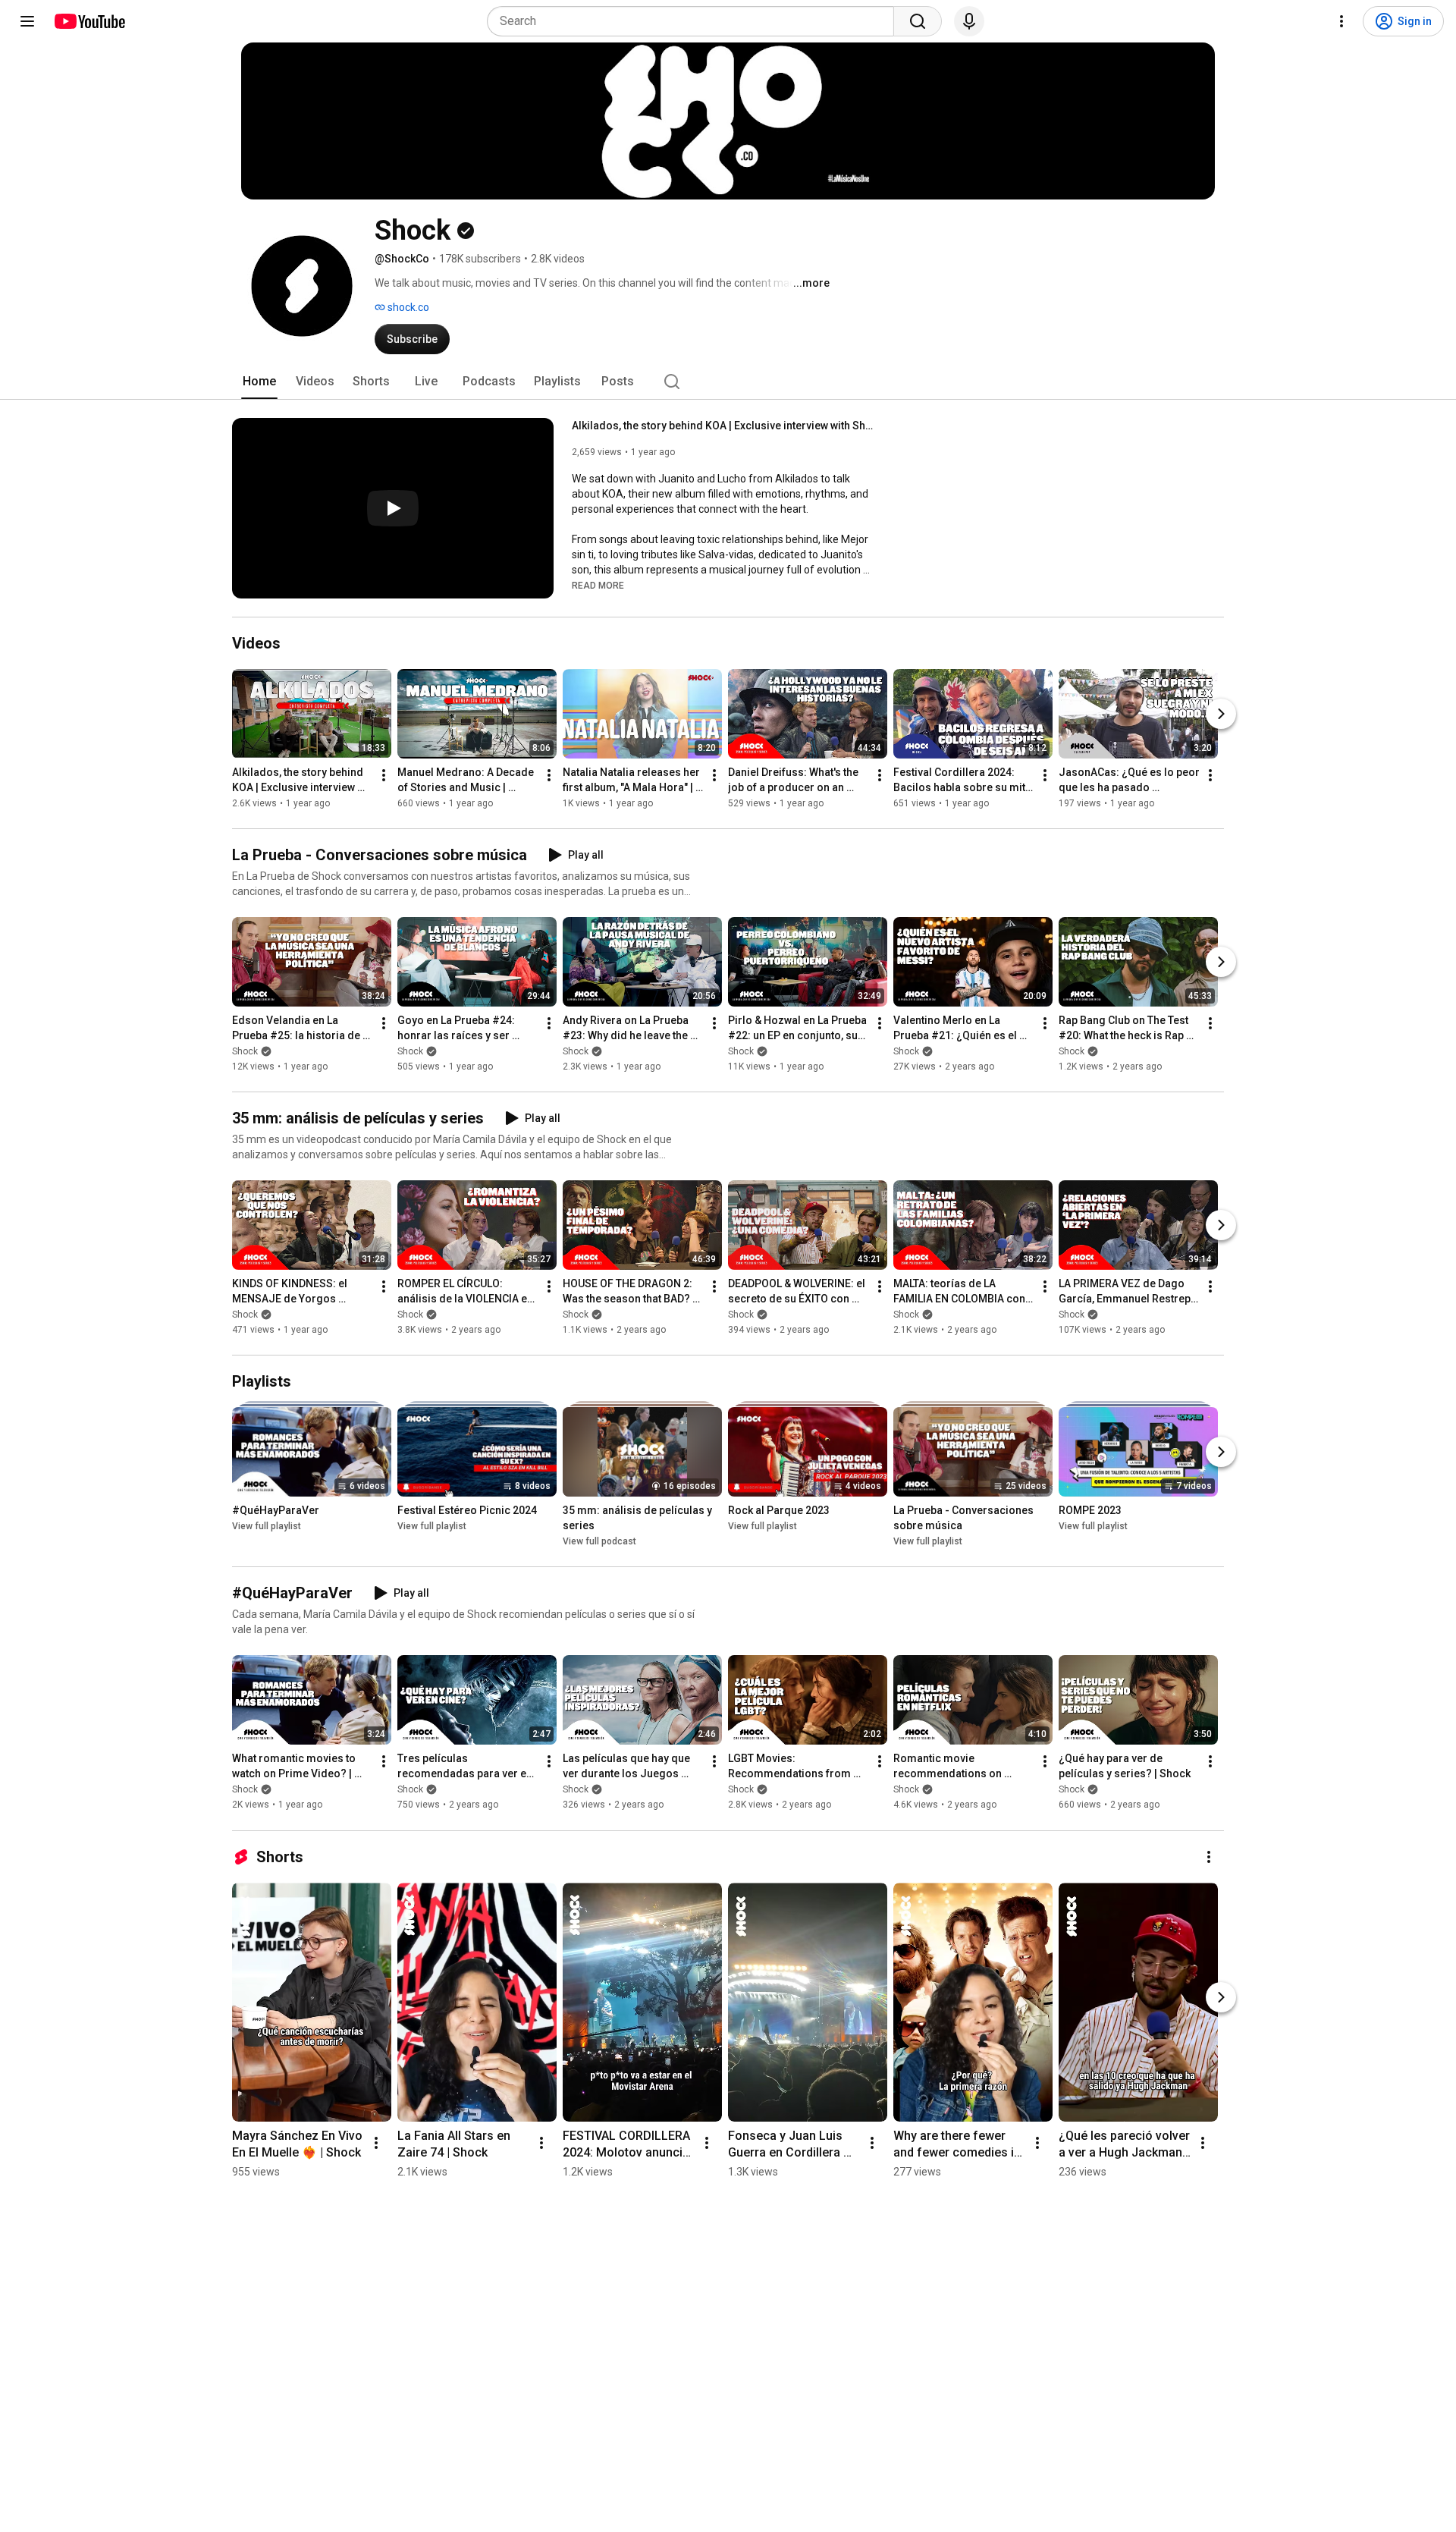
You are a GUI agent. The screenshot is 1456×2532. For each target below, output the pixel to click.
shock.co (407, 307)
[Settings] (1341, 21)
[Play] (393, 508)
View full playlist (267, 1526)
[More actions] (384, 775)
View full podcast (599, 1541)
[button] (598, 585)
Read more (598, 586)
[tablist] (728, 382)
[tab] (259, 382)
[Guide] (27, 21)
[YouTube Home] (89, 21)
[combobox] (695, 21)
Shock (245, 1051)
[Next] (1221, 714)
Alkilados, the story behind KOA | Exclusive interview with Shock (724, 426)
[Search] (918, 21)
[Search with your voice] (969, 21)
